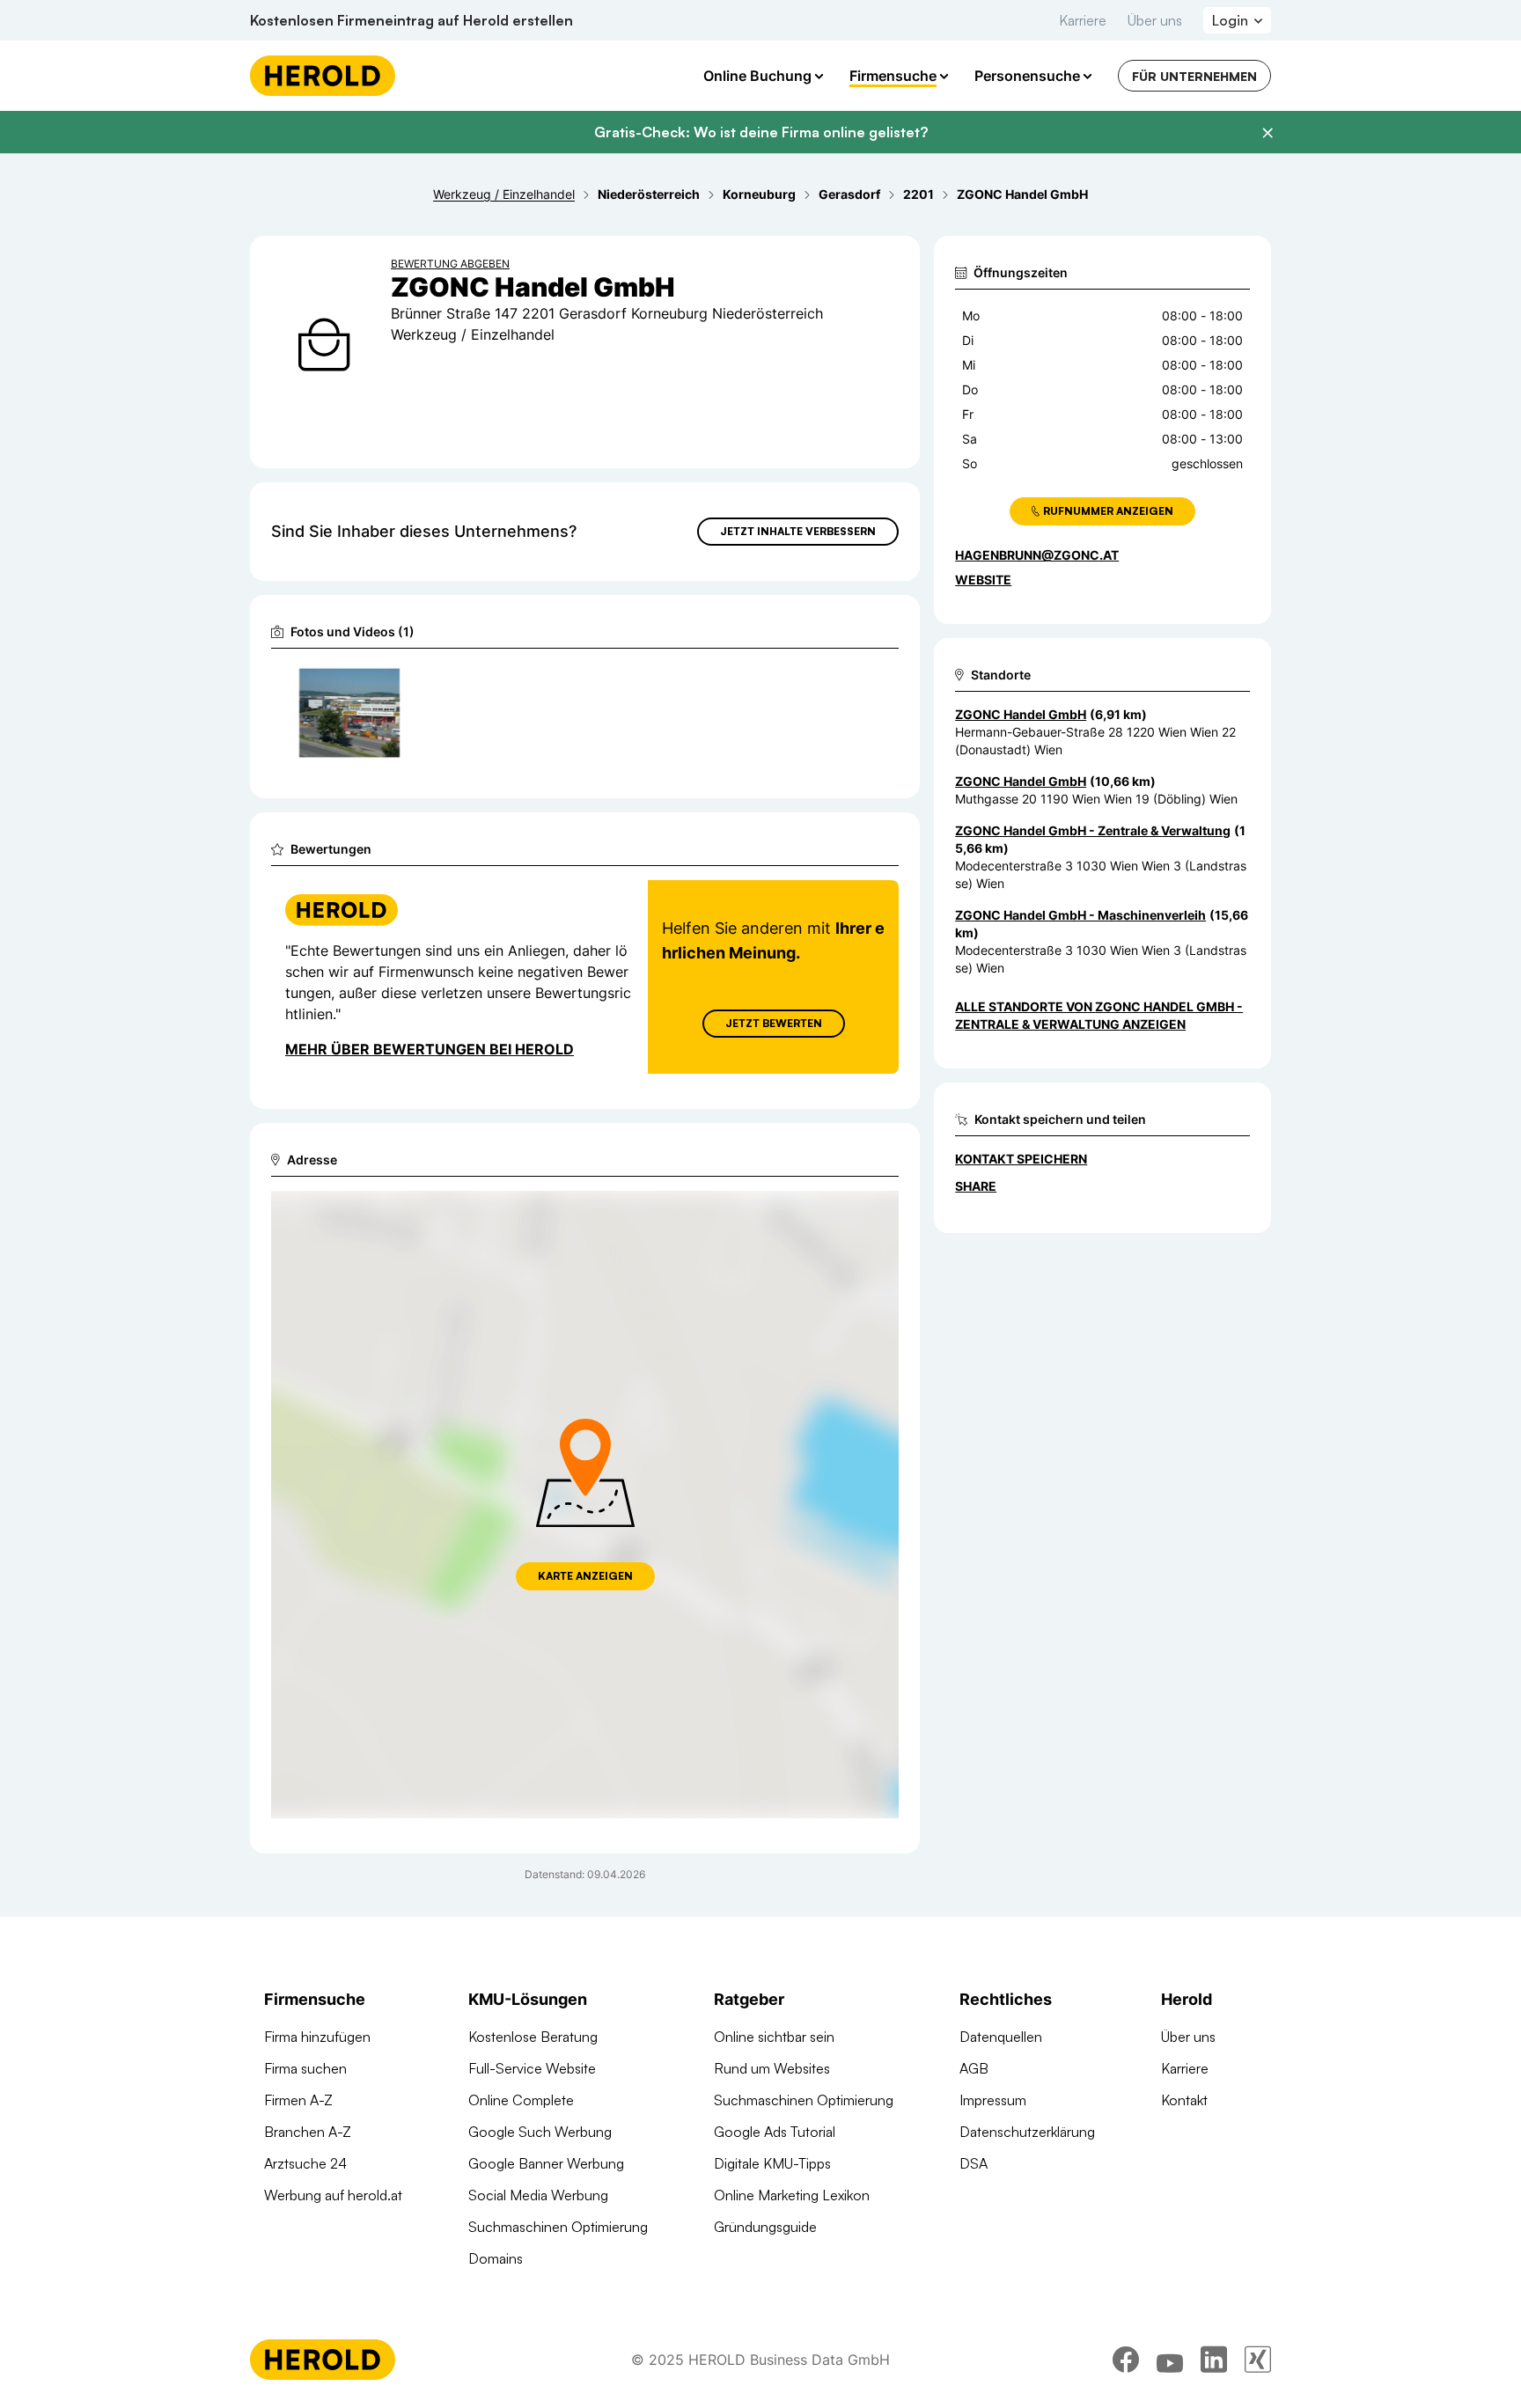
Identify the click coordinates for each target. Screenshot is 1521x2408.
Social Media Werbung (538, 2195)
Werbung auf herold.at (333, 2195)
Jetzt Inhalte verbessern (798, 531)
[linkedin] (1214, 2360)
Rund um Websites (772, 2068)
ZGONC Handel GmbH (1021, 714)
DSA (974, 2163)
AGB (974, 2068)
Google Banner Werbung (546, 2163)
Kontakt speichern (1021, 1159)
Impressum (993, 2100)
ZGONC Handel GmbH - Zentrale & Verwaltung (1093, 830)
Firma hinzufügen (317, 2037)
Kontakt (1184, 2100)
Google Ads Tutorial (775, 2132)
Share (976, 1186)
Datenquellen (1001, 2037)
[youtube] (1170, 2360)
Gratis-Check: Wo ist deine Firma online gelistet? (761, 132)
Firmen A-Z (298, 2100)
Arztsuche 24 (305, 2163)
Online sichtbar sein (774, 2037)
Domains (496, 2258)
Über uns (1155, 20)
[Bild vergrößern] (386, 684)
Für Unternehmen (1194, 76)
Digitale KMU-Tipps (772, 2163)
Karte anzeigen (585, 1576)
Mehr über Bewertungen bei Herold (430, 1049)
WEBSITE (983, 580)
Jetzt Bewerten (774, 1023)
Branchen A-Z (308, 2132)
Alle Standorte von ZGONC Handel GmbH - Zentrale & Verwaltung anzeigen (1099, 1015)
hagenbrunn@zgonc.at (1037, 555)
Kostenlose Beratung (533, 2037)
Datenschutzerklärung (1027, 2132)
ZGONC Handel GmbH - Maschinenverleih (1080, 915)
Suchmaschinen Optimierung (558, 2227)
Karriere (1083, 20)
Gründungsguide (765, 2227)
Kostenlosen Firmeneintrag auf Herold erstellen (411, 20)
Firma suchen (305, 2068)
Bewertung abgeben (450, 264)
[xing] (1258, 2360)
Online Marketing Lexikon (792, 2195)
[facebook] (1126, 2360)
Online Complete (521, 2100)
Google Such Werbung (540, 2132)
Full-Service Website (532, 2068)
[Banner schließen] (1267, 133)
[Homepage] (323, 76)
